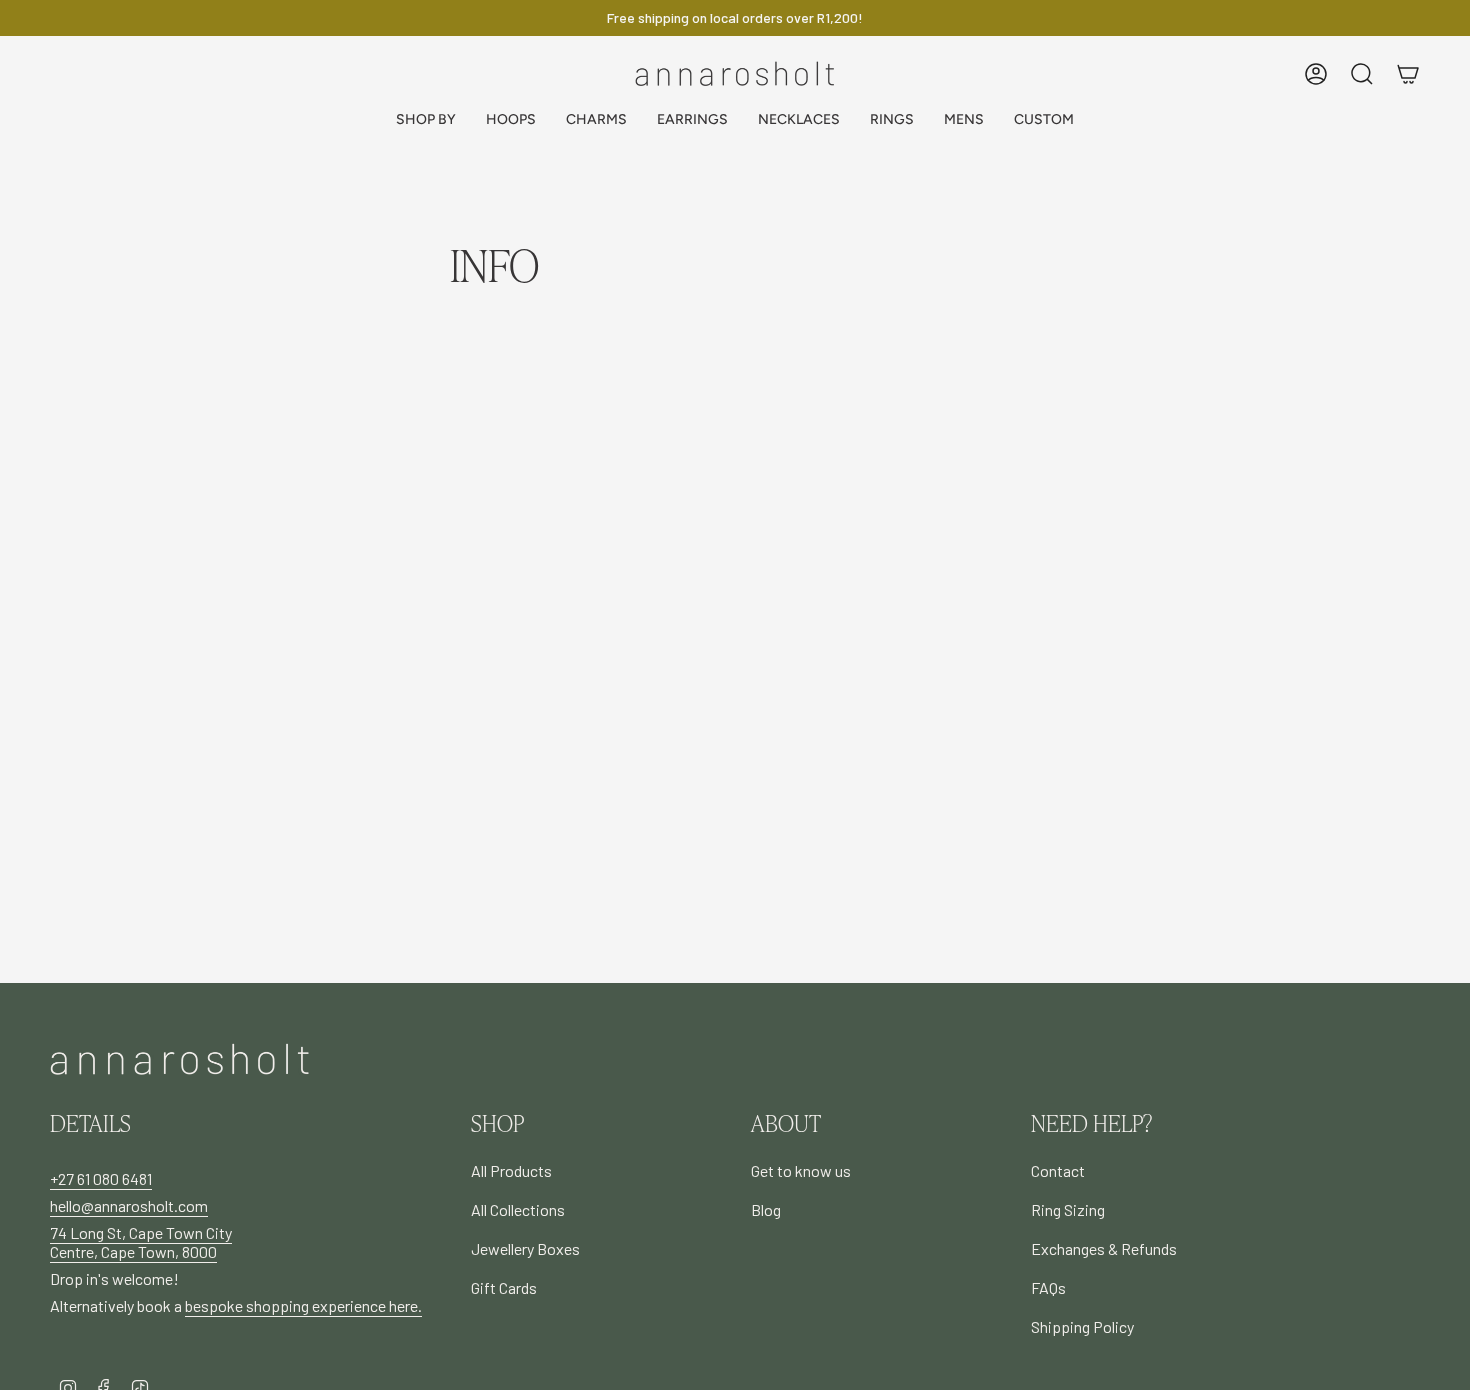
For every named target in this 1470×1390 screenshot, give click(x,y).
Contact (1058, 1170)
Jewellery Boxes (525, 1248)
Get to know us (801, 1170)
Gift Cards (504, 1287)
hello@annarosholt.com (129, 1205)
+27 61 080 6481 (101, 1178)
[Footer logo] (180, 1059)
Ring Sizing (1068, 1209)
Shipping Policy (1082, 1326)
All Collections (518, 1209)
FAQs (1048, 1287)
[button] (426, 120)
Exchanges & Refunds (1104, 1248)
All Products (511, 1170)
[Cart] (1408, 74)
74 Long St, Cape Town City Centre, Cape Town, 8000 (141, 1242)
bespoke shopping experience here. (303, 1305)
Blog (766, 1209)
